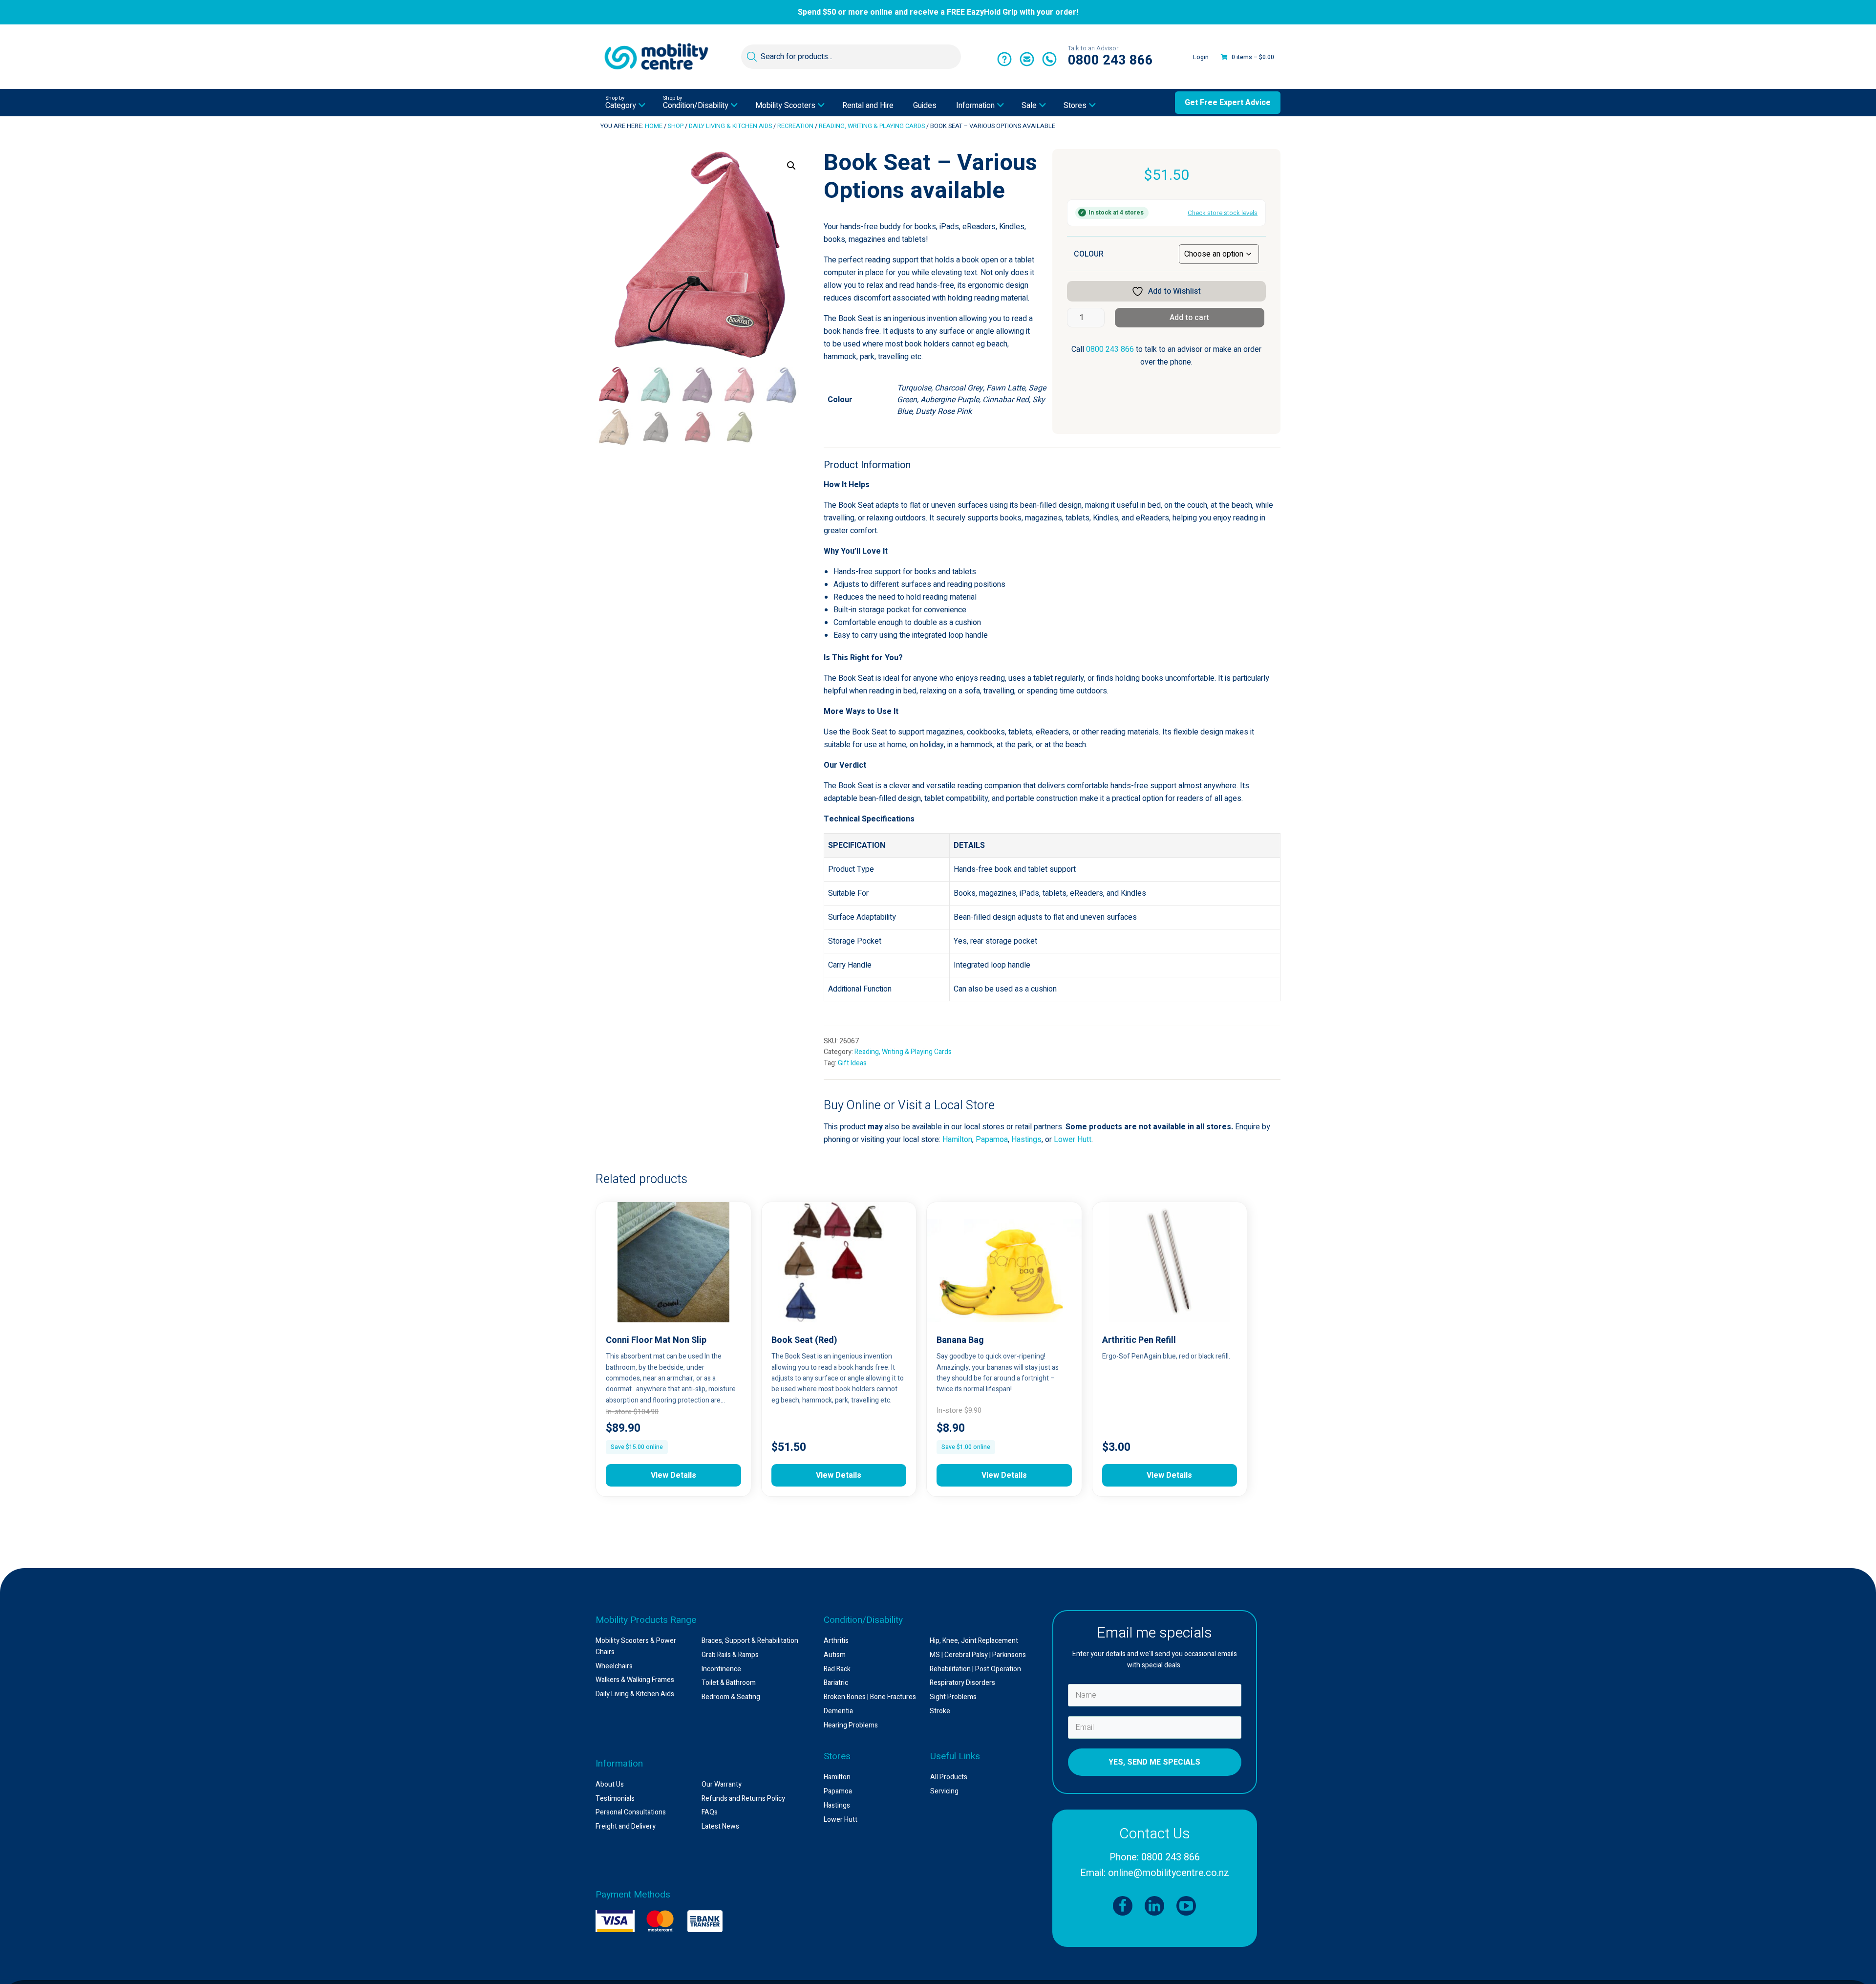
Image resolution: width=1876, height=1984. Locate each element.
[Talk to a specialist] (1004, 60)
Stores (837, 1756)
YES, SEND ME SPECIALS (1154, 1762)
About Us (610, 1784)
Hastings (1026, 1140)
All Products (949, 1777)
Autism (835, 1655)
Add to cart (1189, 318)
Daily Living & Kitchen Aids (730, 126)
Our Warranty (722, 1784)
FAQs (710, 1812)
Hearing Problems (851, 1725)
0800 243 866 (1110, 349)
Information (619, 1764)
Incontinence (721, 1669)
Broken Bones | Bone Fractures (870, 1697)
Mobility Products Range (646, 1620)
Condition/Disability (863, 1620)
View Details (673, 1475)
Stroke (940, 1711)
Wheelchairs (614, 1666)
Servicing (944, 1791)
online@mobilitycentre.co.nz (1169, 1873)
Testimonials (615, 1799)
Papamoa (992, 1140)
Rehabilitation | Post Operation (975, 1669)
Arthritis (836, 1641)
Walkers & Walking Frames (635, 1680)
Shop (676, 126)
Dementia (838, 1711)
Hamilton (957, 1140)
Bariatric (836, 1683)
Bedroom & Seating (731, 1697)
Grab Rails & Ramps (730, 1655)
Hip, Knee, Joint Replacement (974, 1641)
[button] (791, 166)
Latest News (720, 1826)
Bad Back (837, 1669)
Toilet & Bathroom (729, 1683)
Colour (1089, 254)
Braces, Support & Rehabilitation (750, 1641)
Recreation (795, 126)
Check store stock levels (1223, 213)
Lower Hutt (1073, 1140)
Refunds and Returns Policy (743, 1799)
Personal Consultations (631, 1812)
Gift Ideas (852, 1063)
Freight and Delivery (626, 1826)
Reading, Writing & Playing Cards (872, 126)
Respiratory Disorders (962, 1683)
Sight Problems (953, 1697)
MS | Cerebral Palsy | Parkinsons (978, 1655)
